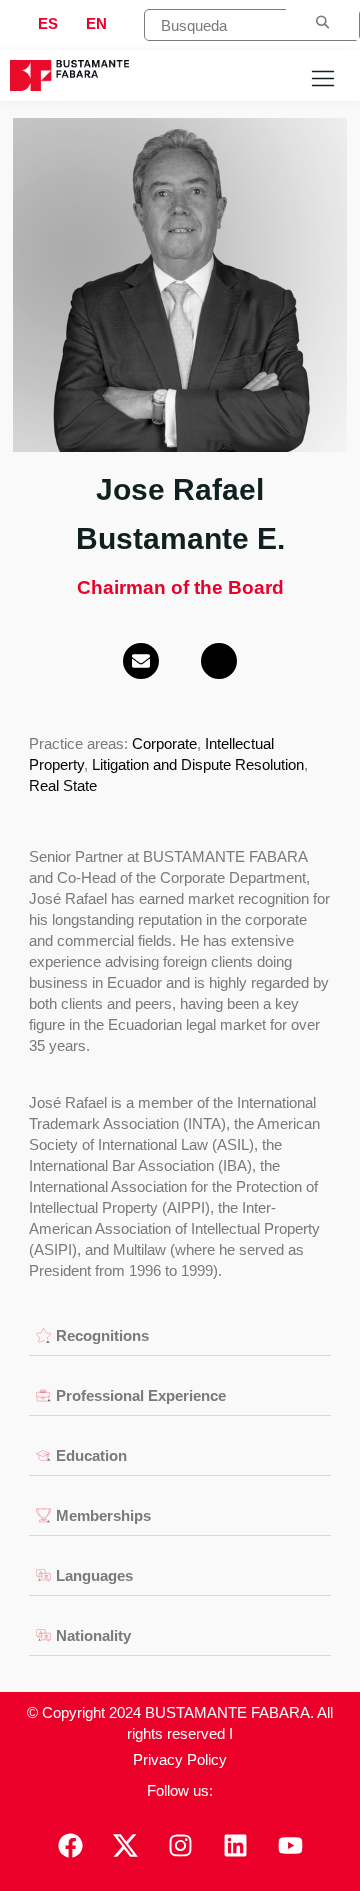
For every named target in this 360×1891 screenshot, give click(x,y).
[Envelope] (141, 661)
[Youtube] (290, 1846)
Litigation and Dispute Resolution (198, 764)
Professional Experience (141, 1395)
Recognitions (102, 1335)
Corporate (164, 743)
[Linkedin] (235, 1846)
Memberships (103, 1515)
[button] (180, 1336)
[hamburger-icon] (322, 80)
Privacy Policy (180, 1759)
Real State (63, 785)
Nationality (93, 1635)
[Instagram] (180, 1846)
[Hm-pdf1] (219, 661)
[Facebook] (70, 1846)
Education (91, 1455)
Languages (94, 1575)
